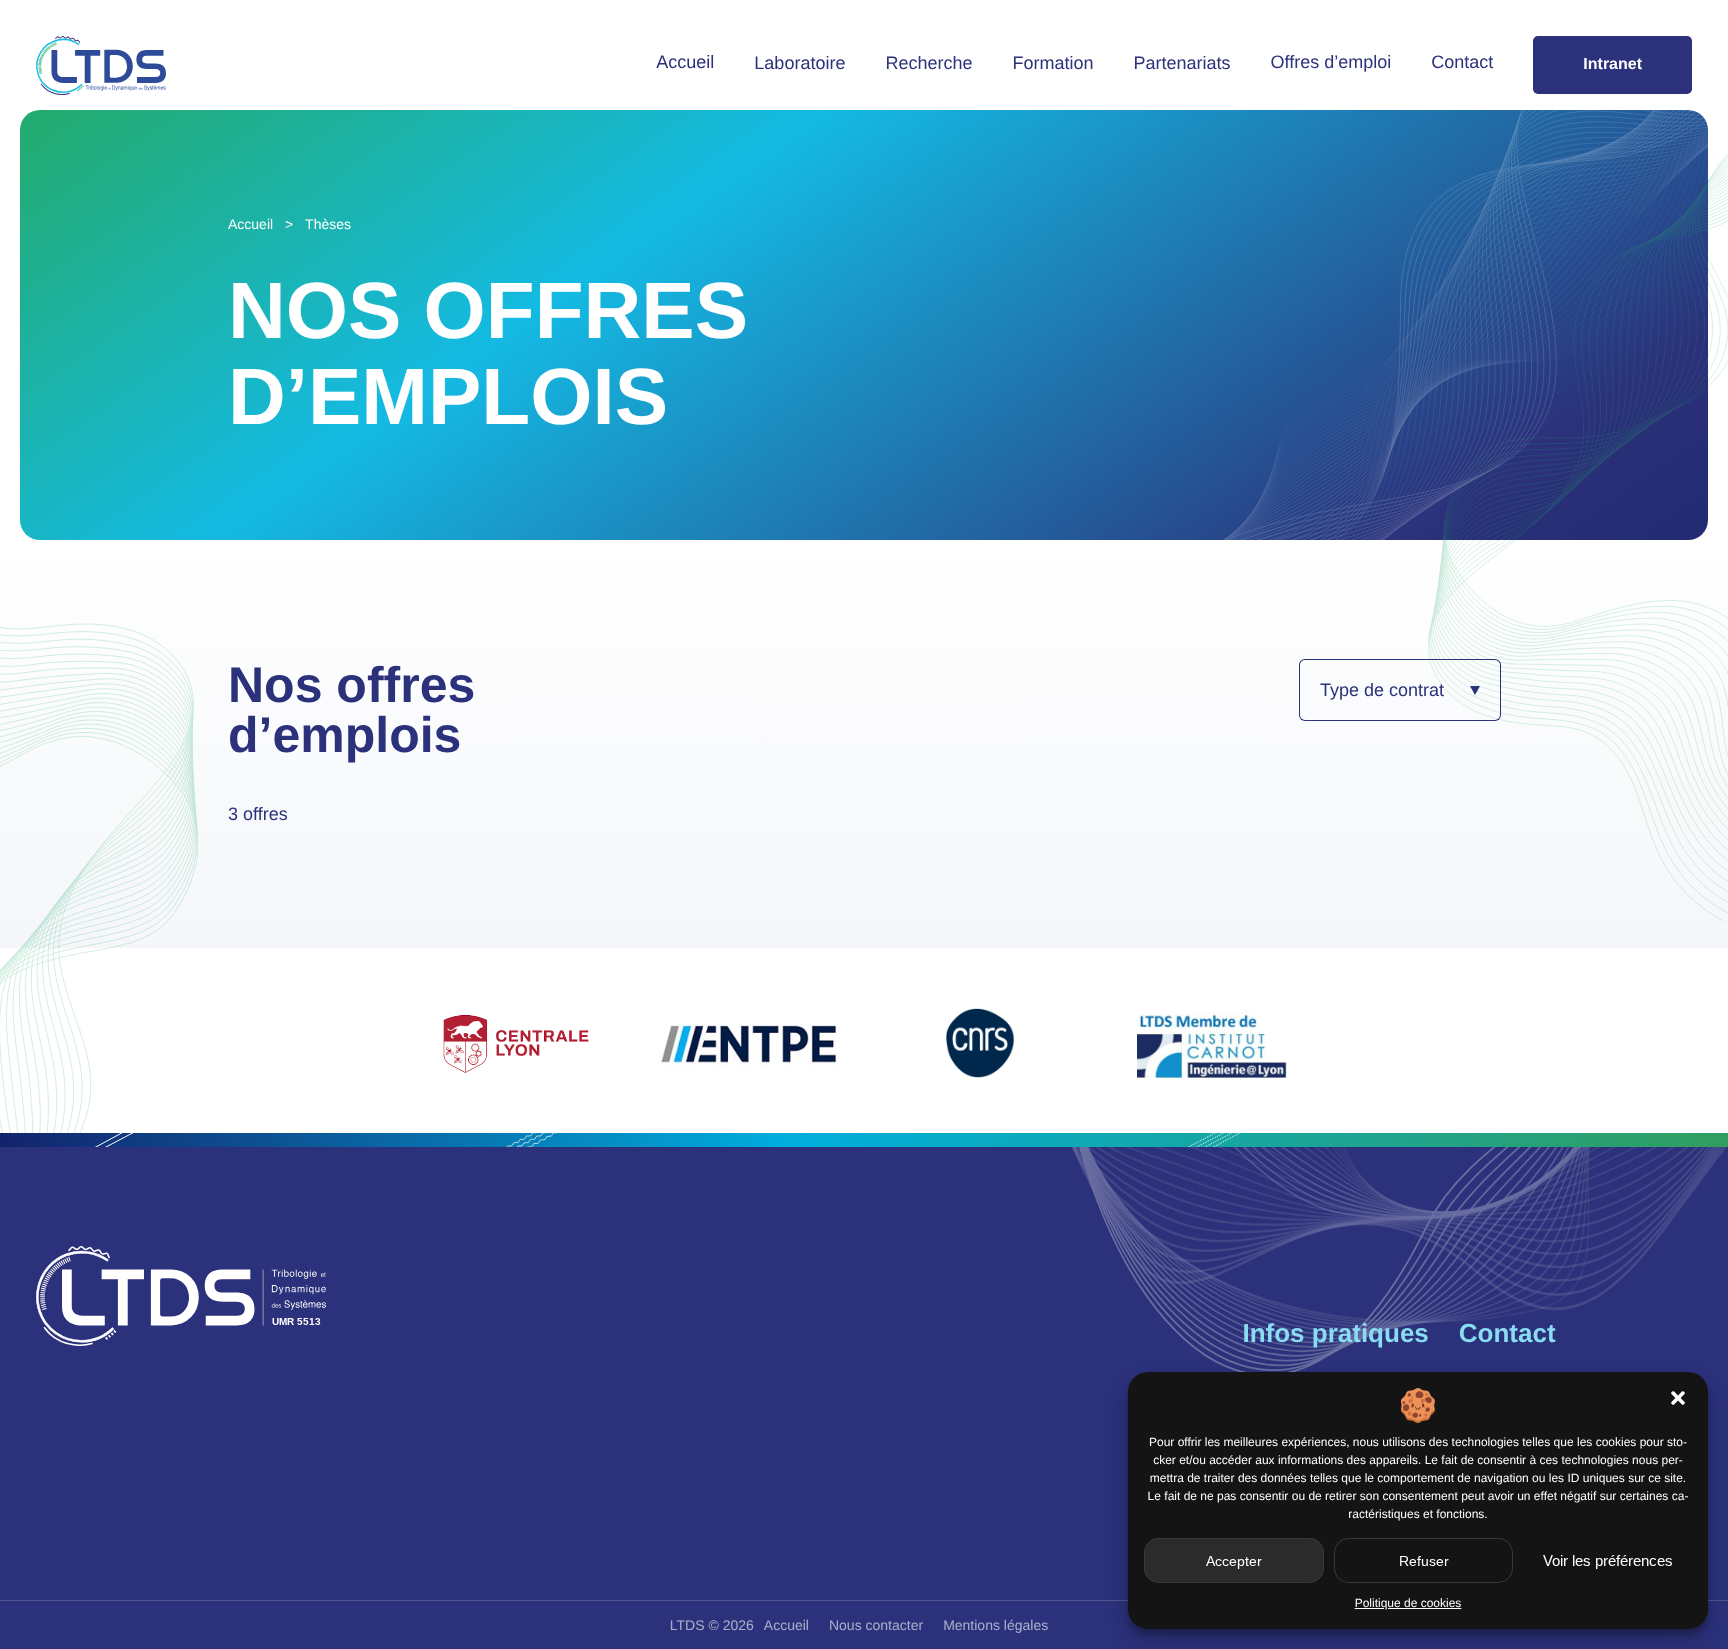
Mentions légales (995, 1625)
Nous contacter (876, 1625)
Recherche (928, 63)
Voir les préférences (1608, 1560)
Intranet (1612, 64)
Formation (1052, 63)
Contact (1462, 62)
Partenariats (1182, 63)
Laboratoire (799, 63)
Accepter (1234, 1561)
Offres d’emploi (1331, 62)
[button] (1678, 1398)
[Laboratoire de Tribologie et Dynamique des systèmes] (101, 65)
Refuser (1424, 1561)
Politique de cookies (1408, 1603)
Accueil (685, 62)
